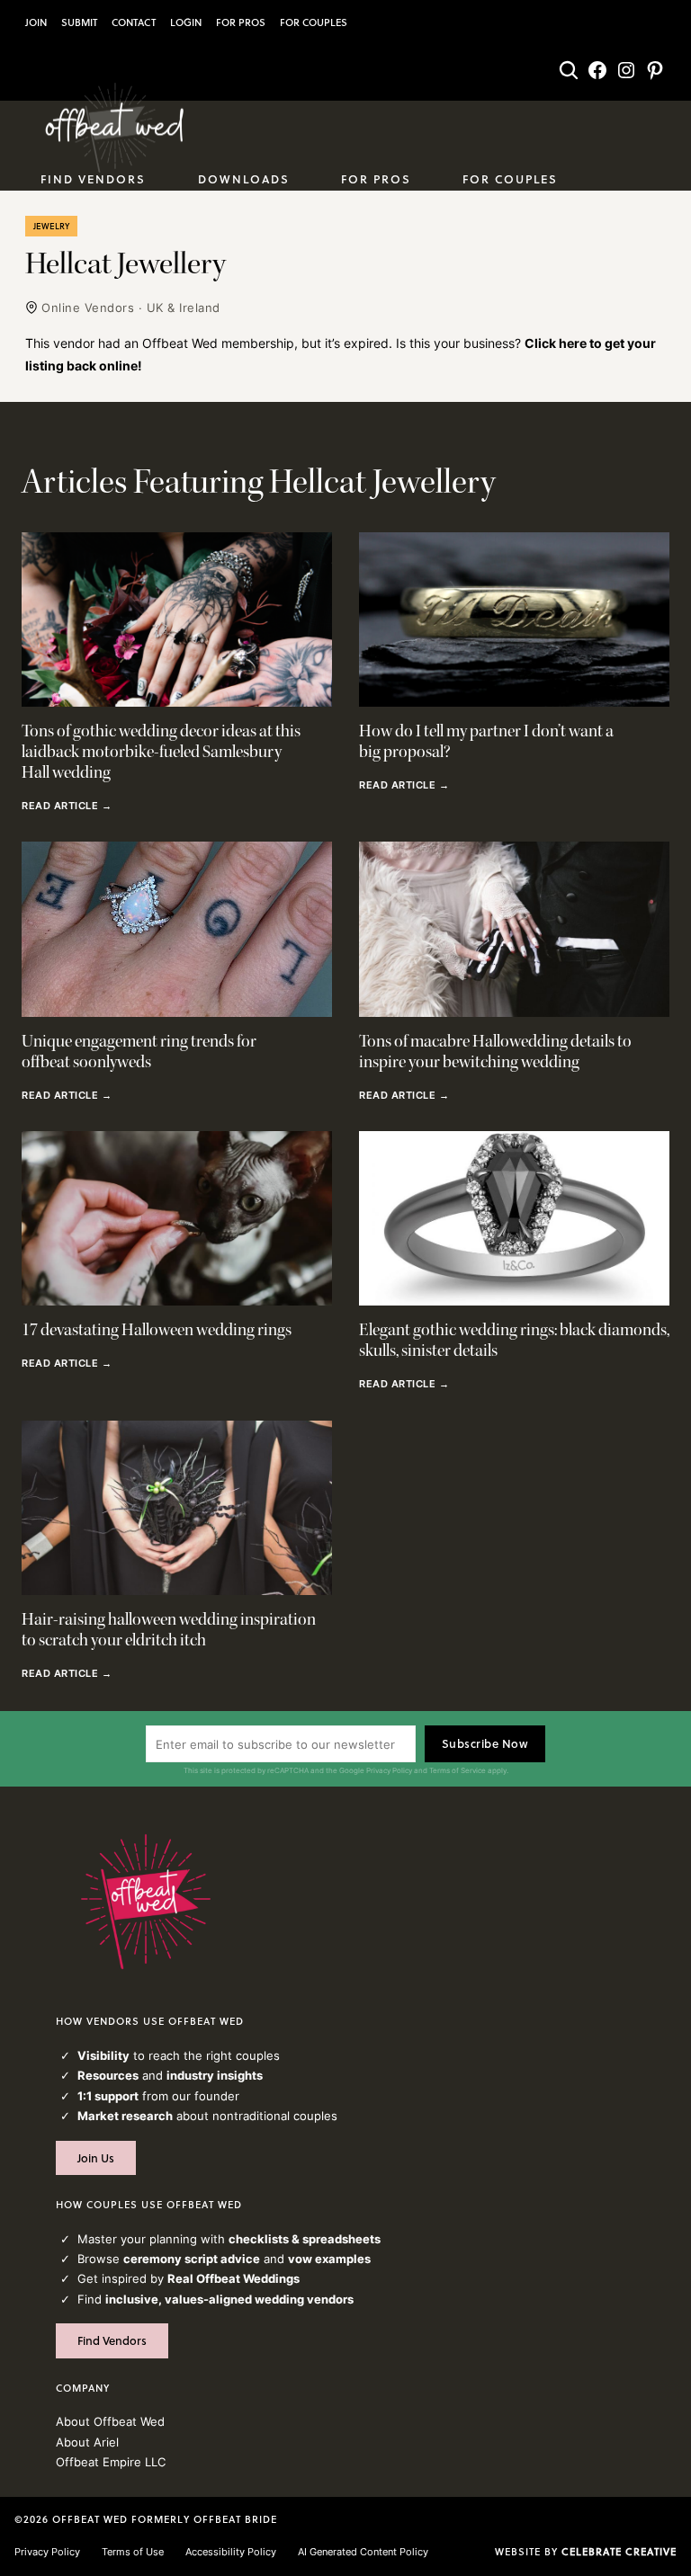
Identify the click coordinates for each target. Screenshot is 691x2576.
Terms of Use (133, 2552)
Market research (125, 2116)
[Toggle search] (569, 70)
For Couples (314, 22)
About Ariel (87, 2442)
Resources (108, 2075)
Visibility (103, 2055)
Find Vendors (112, 2340)
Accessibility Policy (231, 2552)
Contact (134, 22)
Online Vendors (88, 308)
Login (186, 22)
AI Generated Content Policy (363, 2552)
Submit (79, 22)
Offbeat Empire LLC (111, 2462)
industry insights (215, 2075)
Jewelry (51, 226)
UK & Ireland (184, 308)
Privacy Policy (389, 1770)
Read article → (67, 807)
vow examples (329, 2259)
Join (36, 22)
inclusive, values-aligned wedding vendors (229, 2299)
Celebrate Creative (619, 2552)
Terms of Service (458, 1770)
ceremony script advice (192, 2259)
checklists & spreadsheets (305, 2239)
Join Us (96, 2158)
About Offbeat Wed (110, 2421)
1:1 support (108, 2096)
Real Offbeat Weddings (233, 2278)
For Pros (241, 22)
